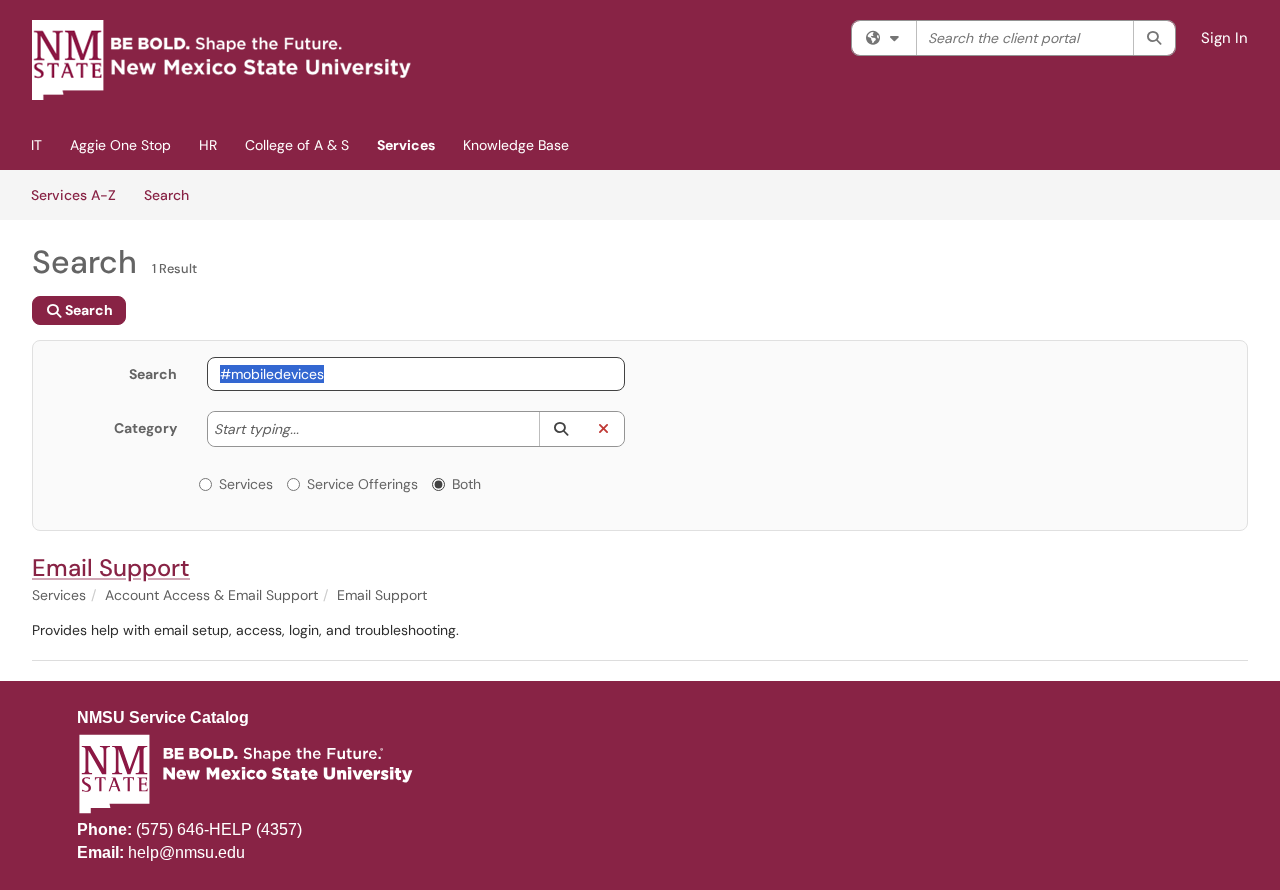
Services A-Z (73, 195)
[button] (560, 429)
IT (36, 145)
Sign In (1224, 38)
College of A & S (297, 145)
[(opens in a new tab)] (222, 60)
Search (173, 194)
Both (466, 484)
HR (208, 145)
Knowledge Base (516, 145)
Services (406, 145)
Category (145, 428)
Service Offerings (362, 484)
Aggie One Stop (120, 145)
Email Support (111, 567)
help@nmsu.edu (186, 852)
